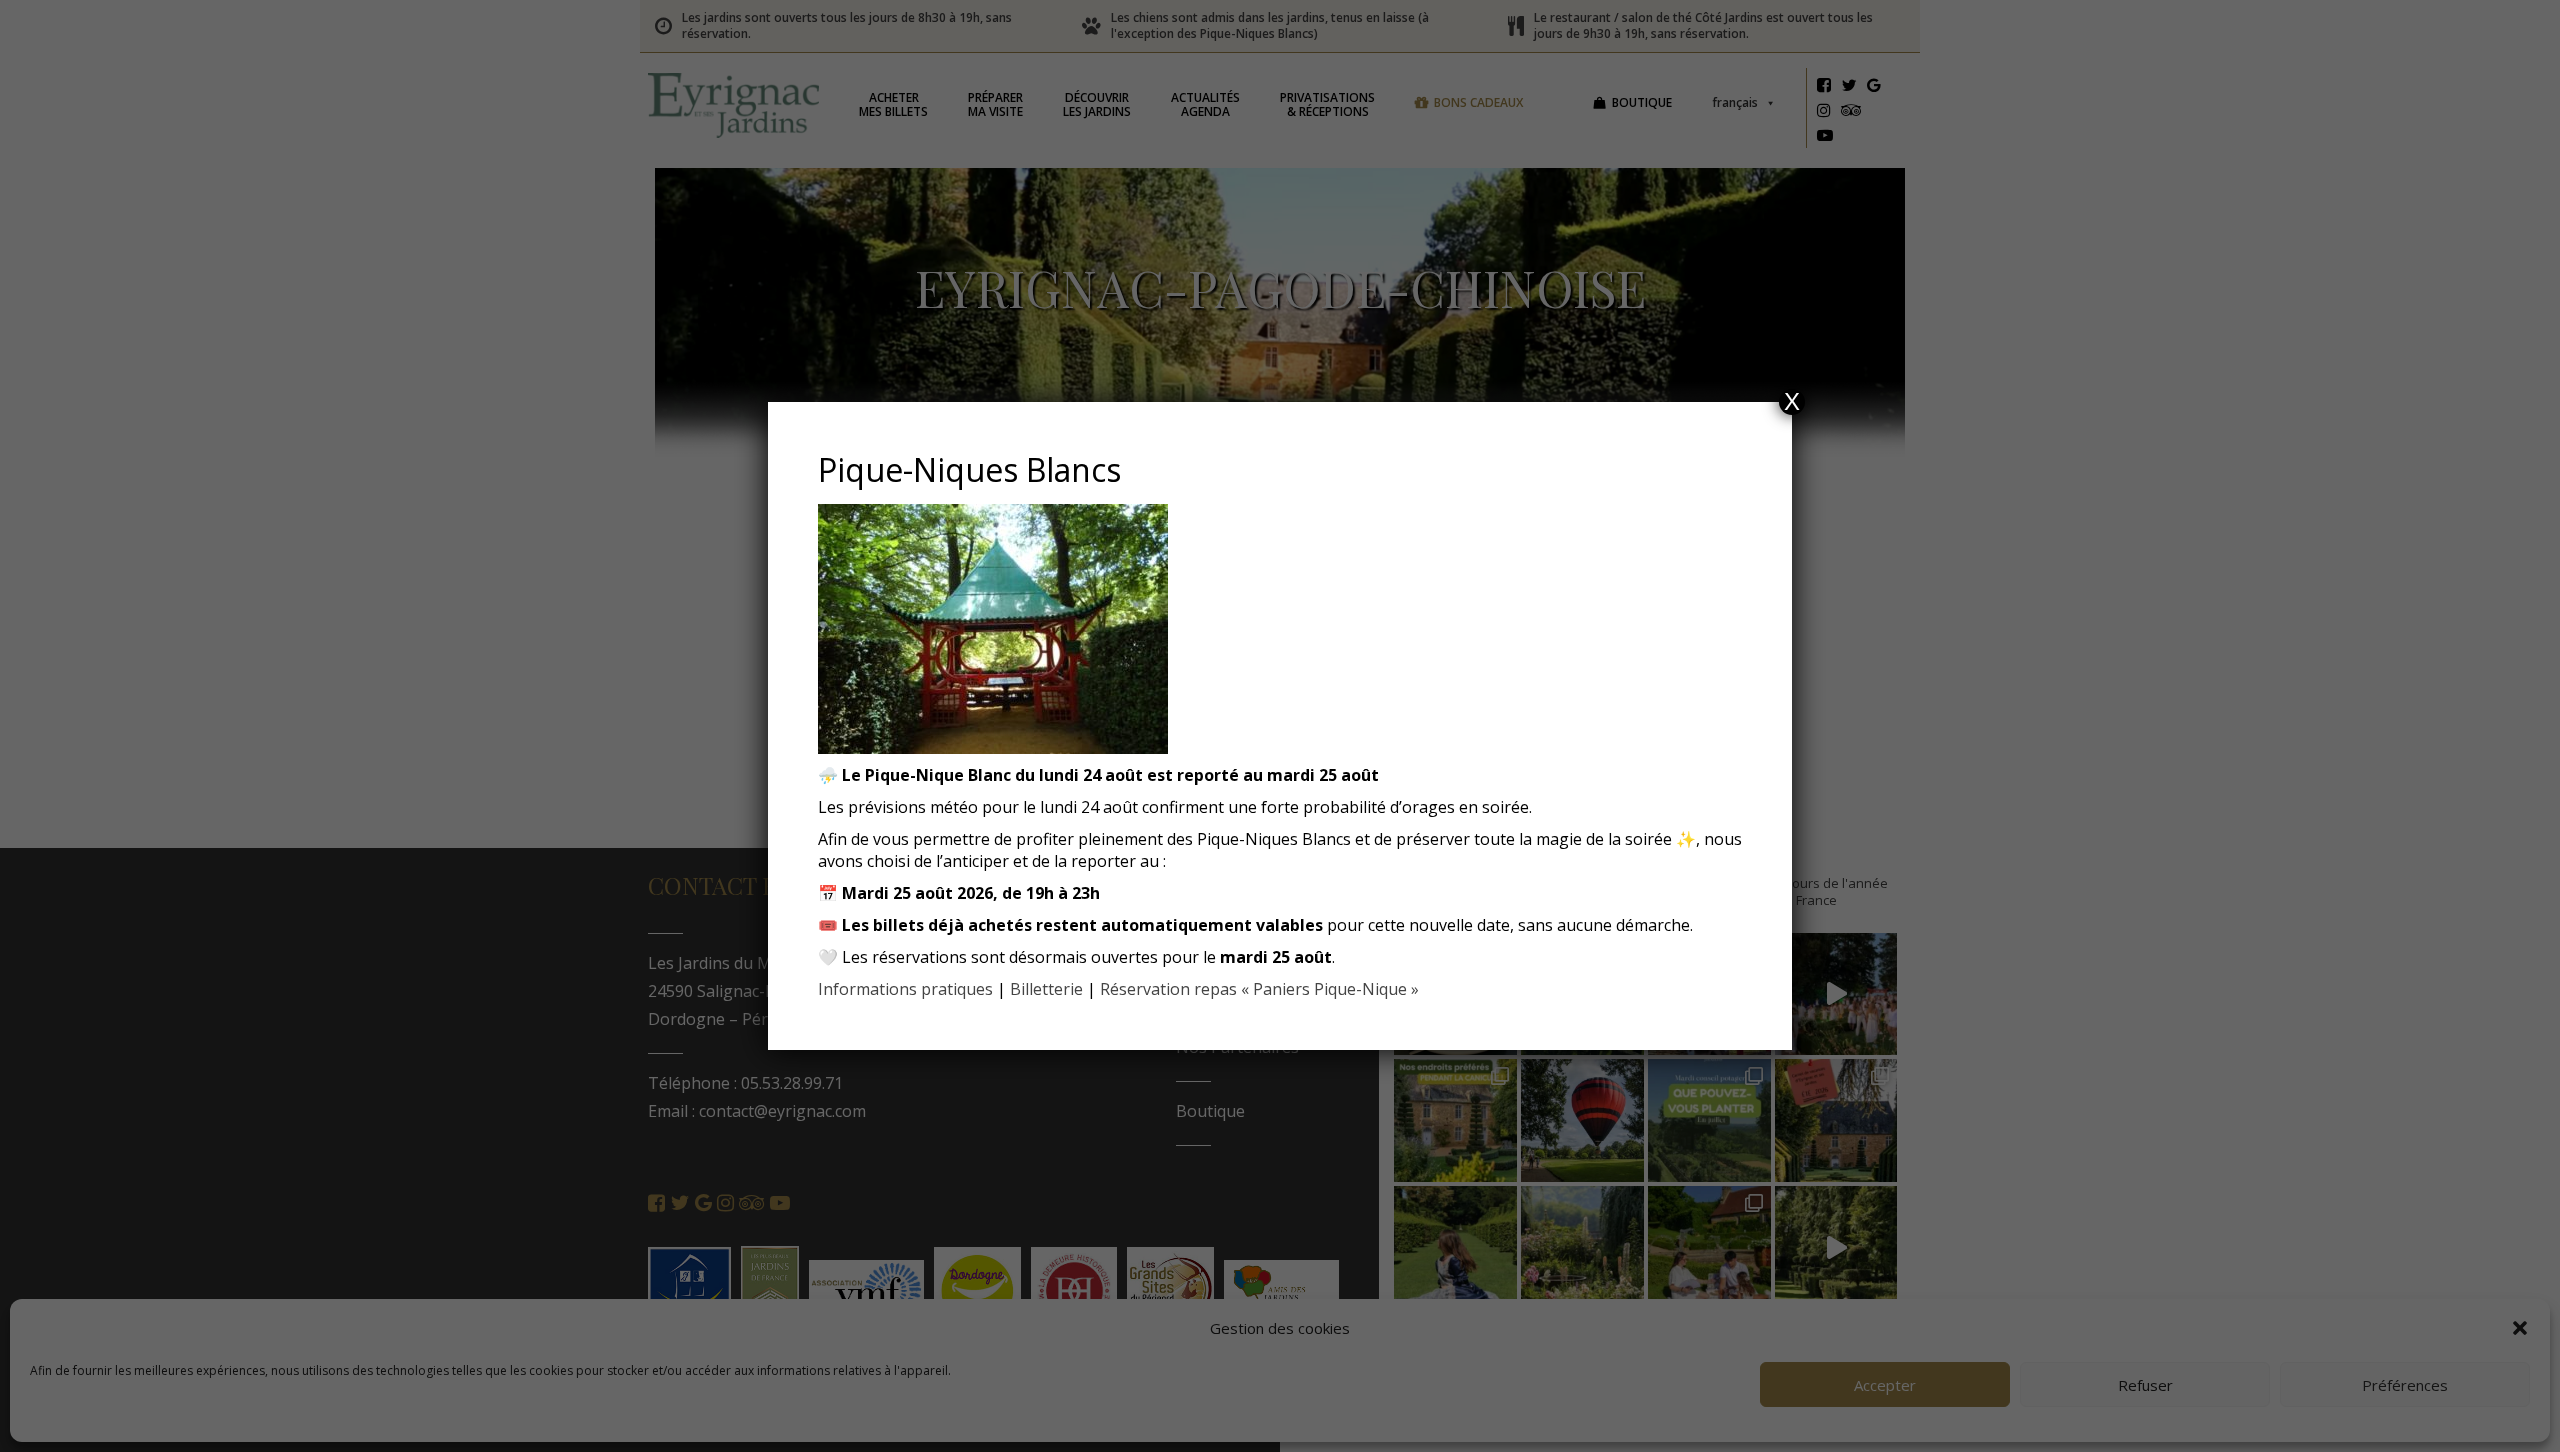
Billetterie (1046, 989)
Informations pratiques (905, 989)
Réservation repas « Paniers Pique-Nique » (1259, 989)
